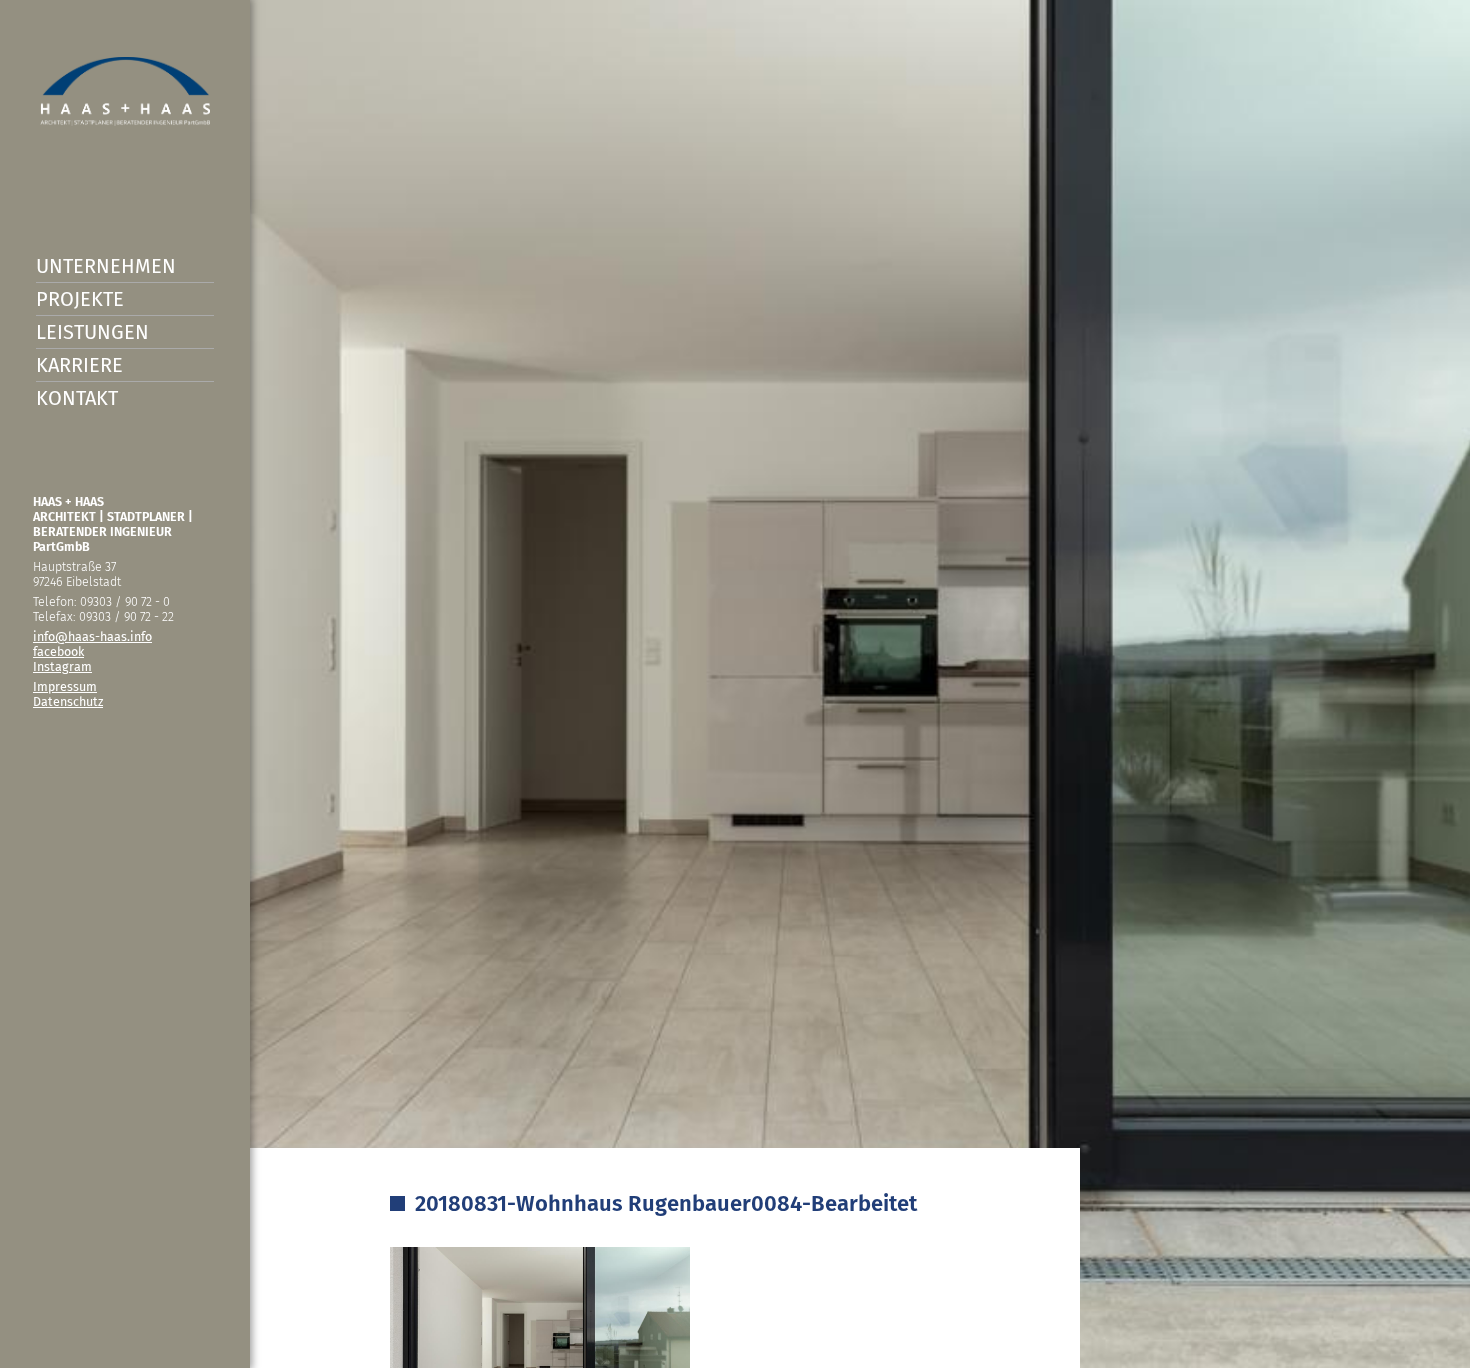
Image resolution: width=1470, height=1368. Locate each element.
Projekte (80, 299)
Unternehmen (106, 266)
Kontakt (77, 398)
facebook (58, 651)
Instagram (62, 666)
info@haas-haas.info (92, 636)
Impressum (65, 686)
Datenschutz (68, 701)
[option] (735, 684)
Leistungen (92, 332)
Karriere (79, 365)
